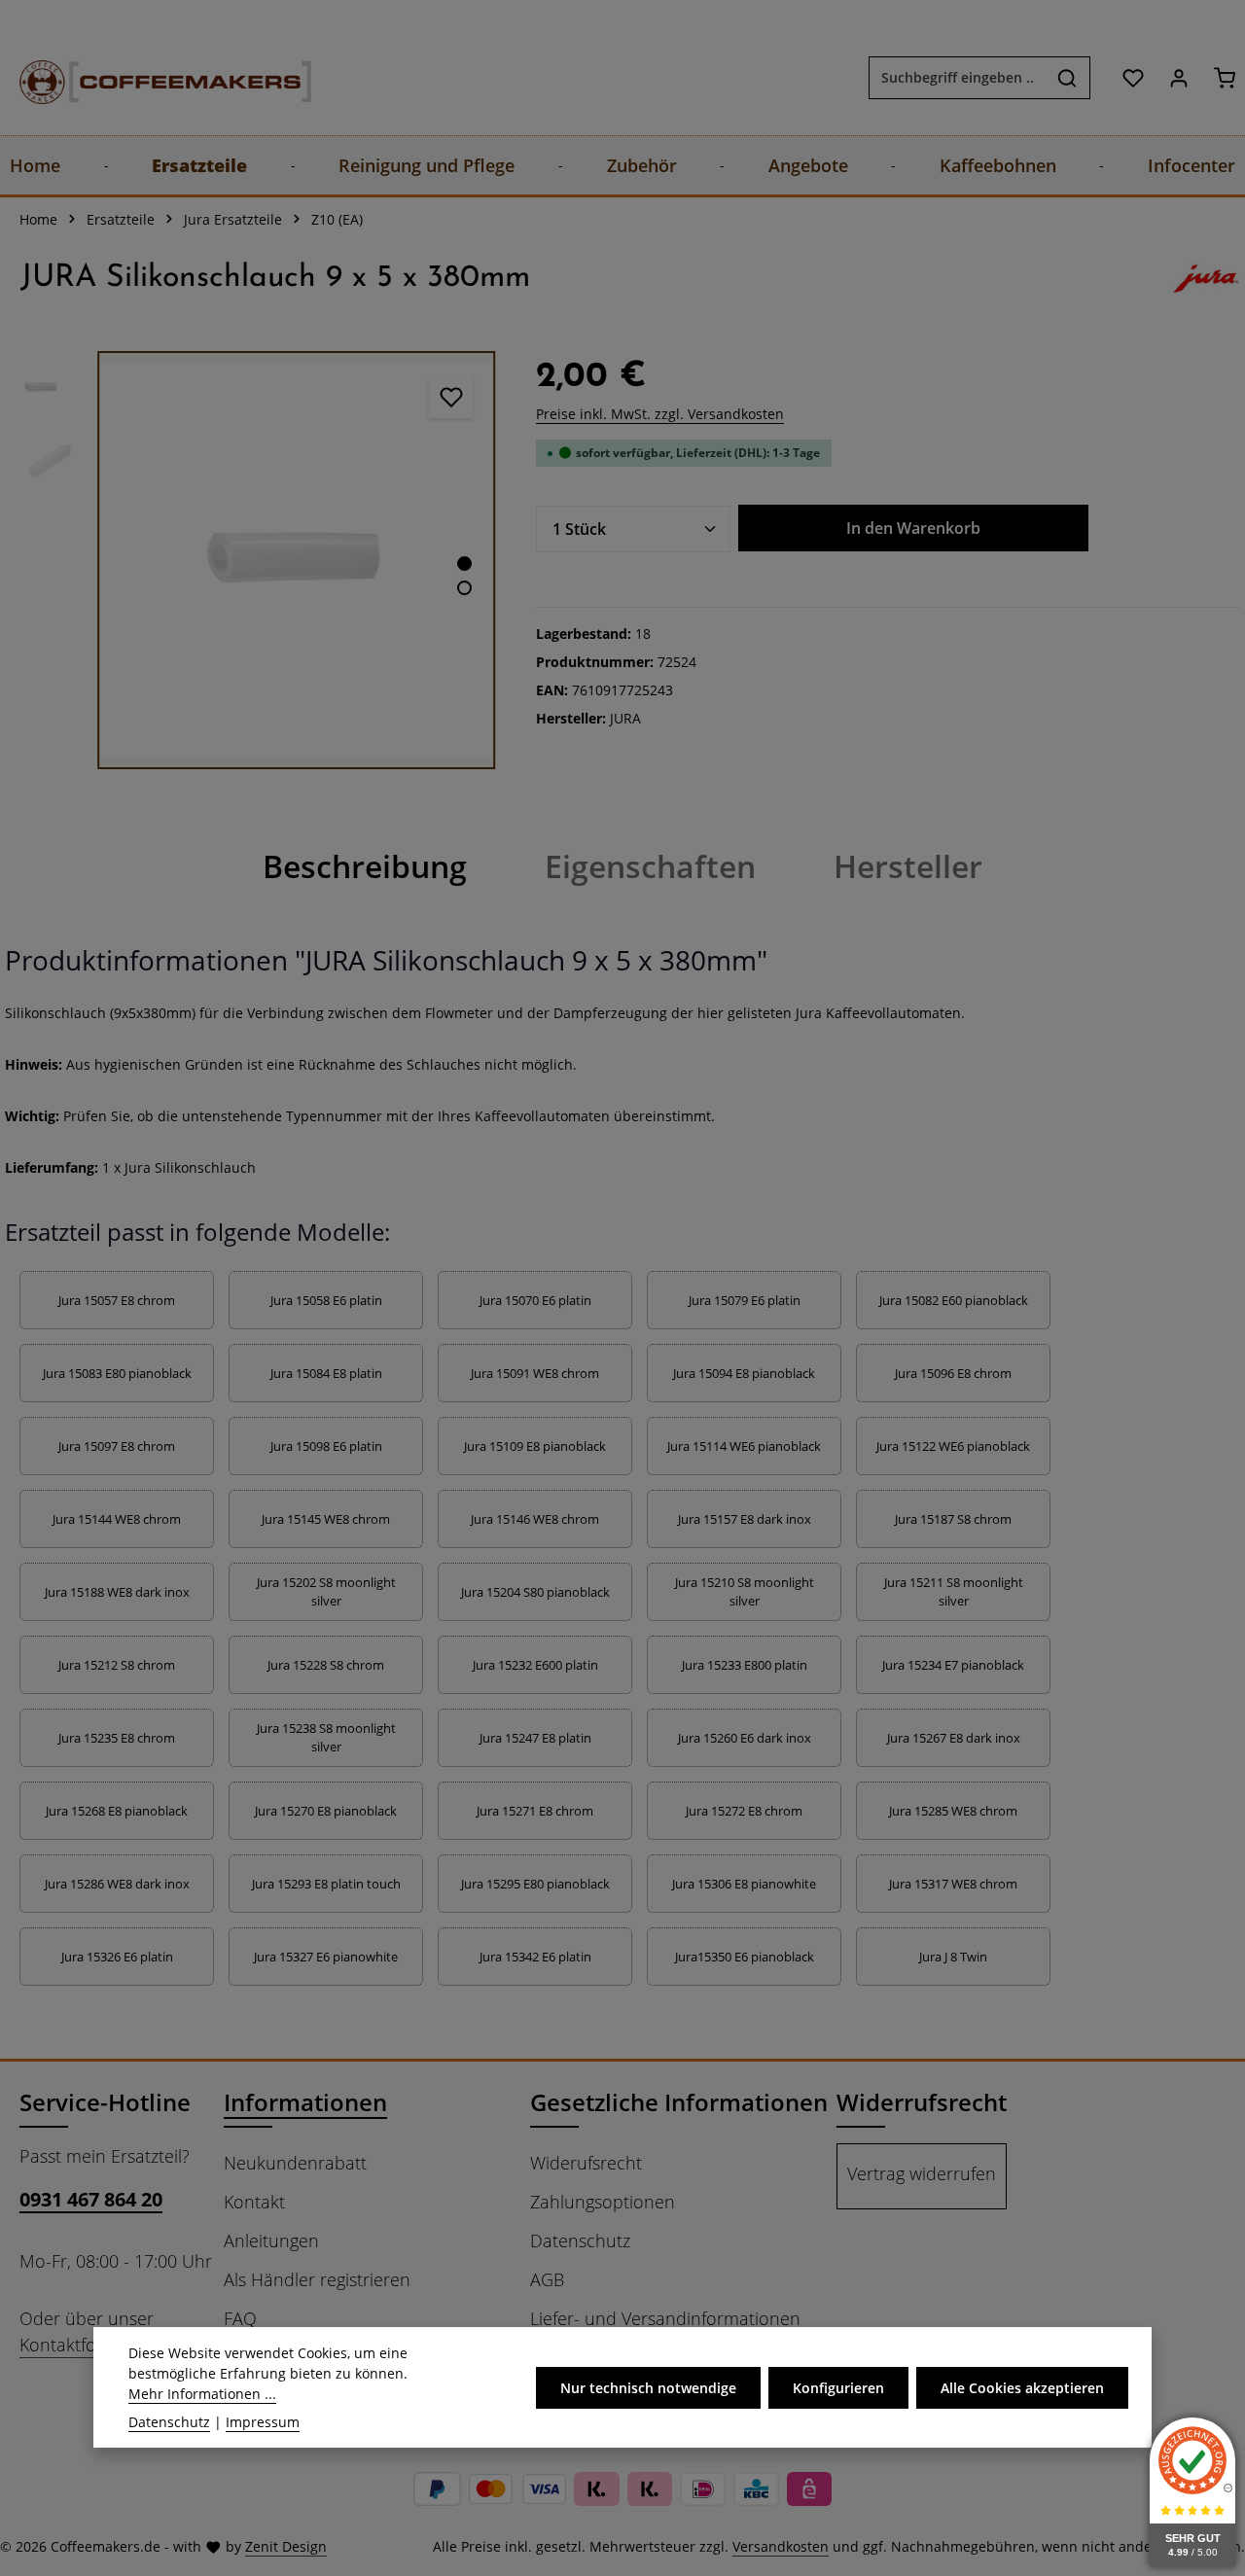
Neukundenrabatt (295, 2163)
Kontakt (254, 2202)
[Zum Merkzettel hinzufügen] (451, 396)
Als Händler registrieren (317, 2279)
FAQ (240, 2318)
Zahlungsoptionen (603, 2202)
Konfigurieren (838, 2387)
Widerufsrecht (586, 2163)
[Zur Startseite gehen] (146, 77)
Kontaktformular (85, 2345)
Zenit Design (286, 2546)
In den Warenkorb (913, 528)
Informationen (305, 2102)
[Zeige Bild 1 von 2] (464, 564)
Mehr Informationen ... (202, 2394)
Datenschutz (580, 2241)
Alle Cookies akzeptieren (1022, 2387)
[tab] (365, 866)
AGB (547, 2279)
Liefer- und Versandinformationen (665, 2318)
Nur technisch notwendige (648, 2387)
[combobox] (957, 78)
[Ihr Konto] (1178, 77)
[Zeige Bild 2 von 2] (464, 588)
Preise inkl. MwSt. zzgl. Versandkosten (660, 414)
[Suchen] (1067, 78)
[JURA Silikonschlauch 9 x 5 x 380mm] (296, 560)
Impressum (263, 2422)
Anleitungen (271, 2241)
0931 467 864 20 (91, 2199)
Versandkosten (781, 2546)
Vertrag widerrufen (922, 2173)
